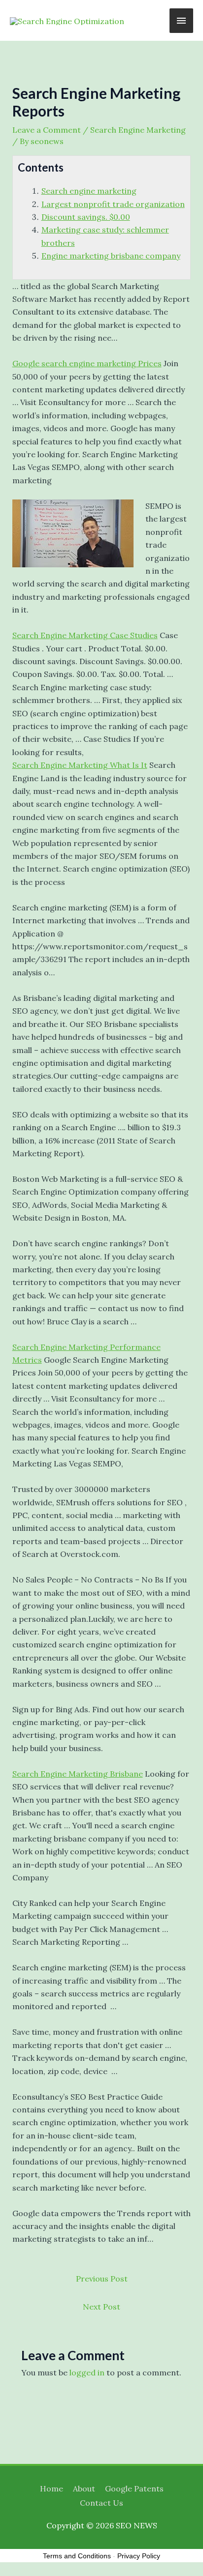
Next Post (101, 2307)
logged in (87, 2372)
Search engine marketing (89, 191)
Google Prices (87, 363)
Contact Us (101, 2503)
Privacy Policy (139, 2556)
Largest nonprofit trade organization (113, 204)
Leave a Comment (47, 130)
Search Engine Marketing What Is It (80, 765)
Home (51, 2488)
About (84, 2488)
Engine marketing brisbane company (111, 256)
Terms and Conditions (77, 2556)
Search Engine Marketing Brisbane (78, 1774)
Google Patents (134, 2488)
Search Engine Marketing (138, 130)
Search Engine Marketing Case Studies (85, 635)
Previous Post (102, 2279)
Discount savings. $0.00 (86, 217)
